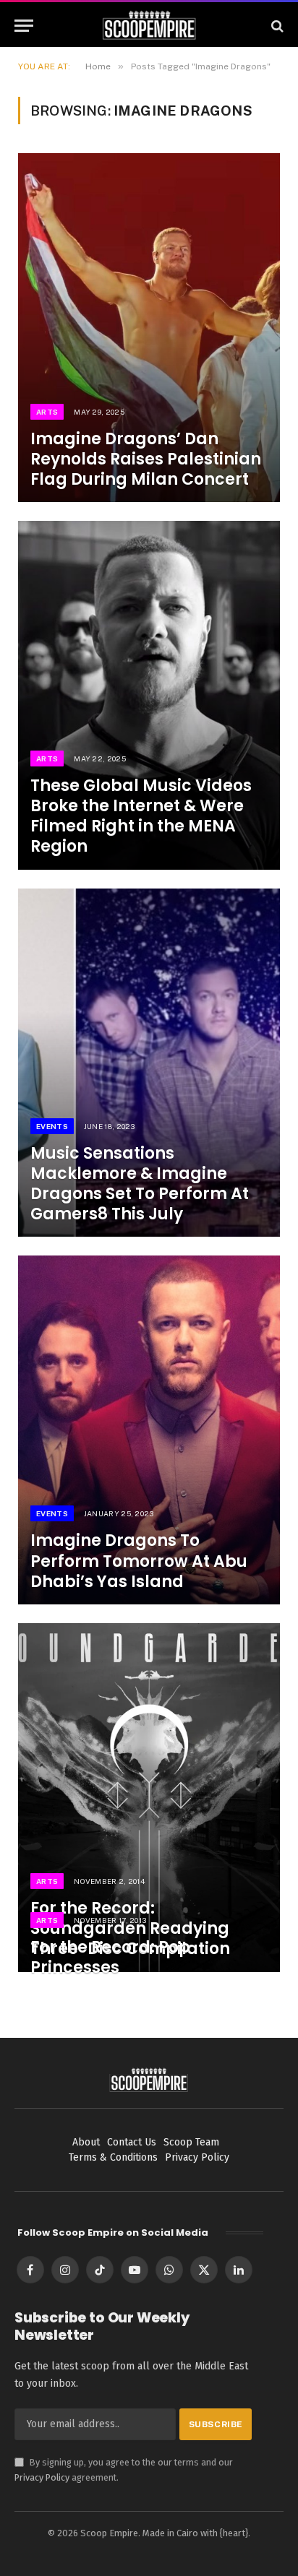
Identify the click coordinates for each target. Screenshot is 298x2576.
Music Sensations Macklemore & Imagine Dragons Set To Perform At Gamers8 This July (140, 1184)
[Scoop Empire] (149, 26)
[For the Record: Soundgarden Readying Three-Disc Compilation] (149, 1798)
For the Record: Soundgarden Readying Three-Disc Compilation (130, 1928)
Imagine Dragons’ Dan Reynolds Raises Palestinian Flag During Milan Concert (146, 459)
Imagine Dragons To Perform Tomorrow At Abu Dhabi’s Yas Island (139, 1561)
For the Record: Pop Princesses (110, 1957)
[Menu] (24, 26)
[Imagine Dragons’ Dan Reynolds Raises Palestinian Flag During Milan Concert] (149, 328)
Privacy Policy (42, 2477)
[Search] (276, 26)
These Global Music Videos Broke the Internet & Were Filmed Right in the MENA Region (141, 816)
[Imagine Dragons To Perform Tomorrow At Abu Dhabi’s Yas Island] (149, 1430)
